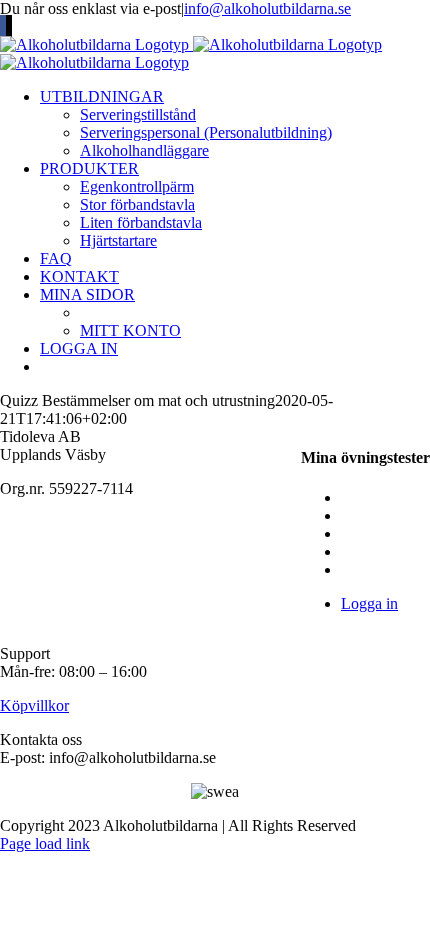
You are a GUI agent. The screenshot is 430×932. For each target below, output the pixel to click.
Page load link (45, 843)
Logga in (369, 603)
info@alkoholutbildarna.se (267, 8)
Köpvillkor (34, 705)
